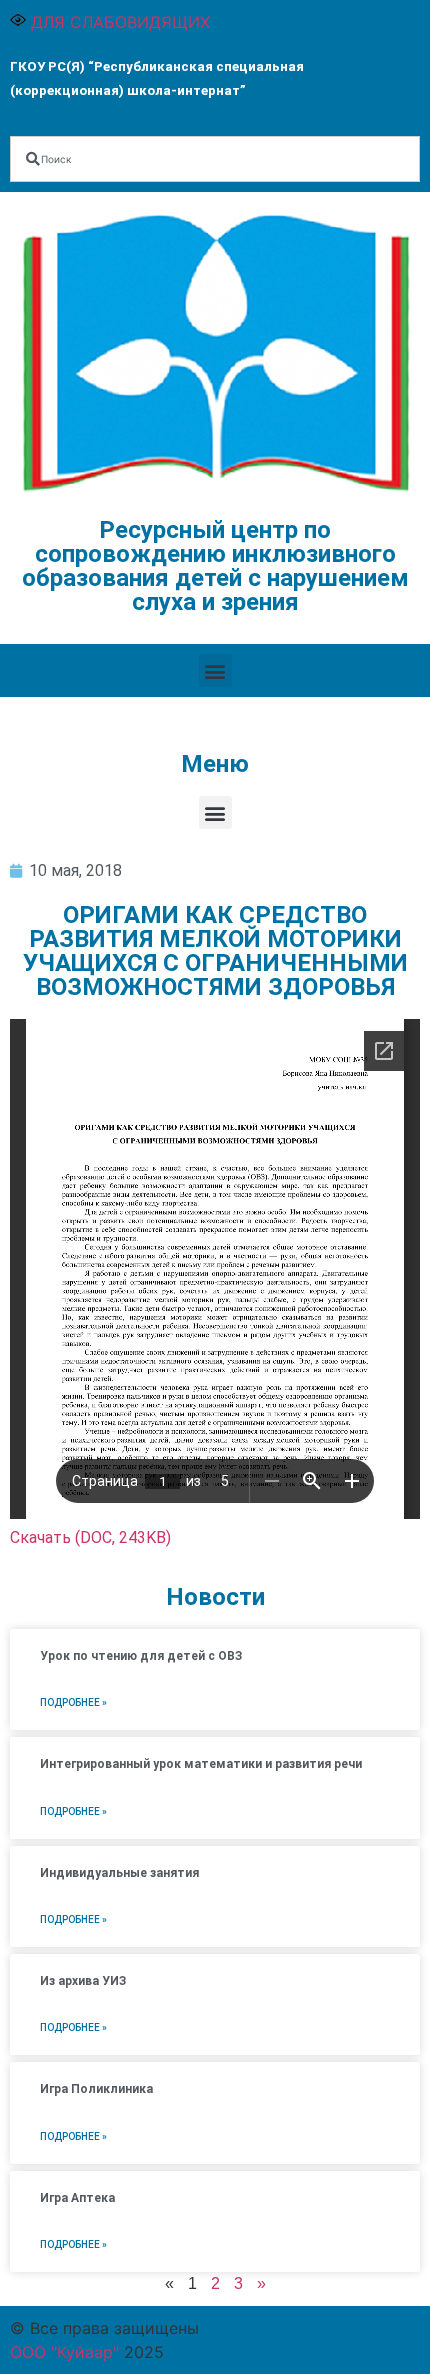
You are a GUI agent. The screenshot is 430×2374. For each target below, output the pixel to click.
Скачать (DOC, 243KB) (90, 1537)
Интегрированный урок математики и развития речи (201, 1764)
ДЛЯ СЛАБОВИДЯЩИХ (118, 22)
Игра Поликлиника (96, 2089)
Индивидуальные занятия (119, 1873)
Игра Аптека (77, 2198)
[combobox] (215, 159)
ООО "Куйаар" (64, 2352)
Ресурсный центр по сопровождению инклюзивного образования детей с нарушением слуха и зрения (215, 566)
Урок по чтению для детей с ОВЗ (141, 1656)
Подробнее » (73, 1702)
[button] (215, 670)
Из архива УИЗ (83, 1981)
